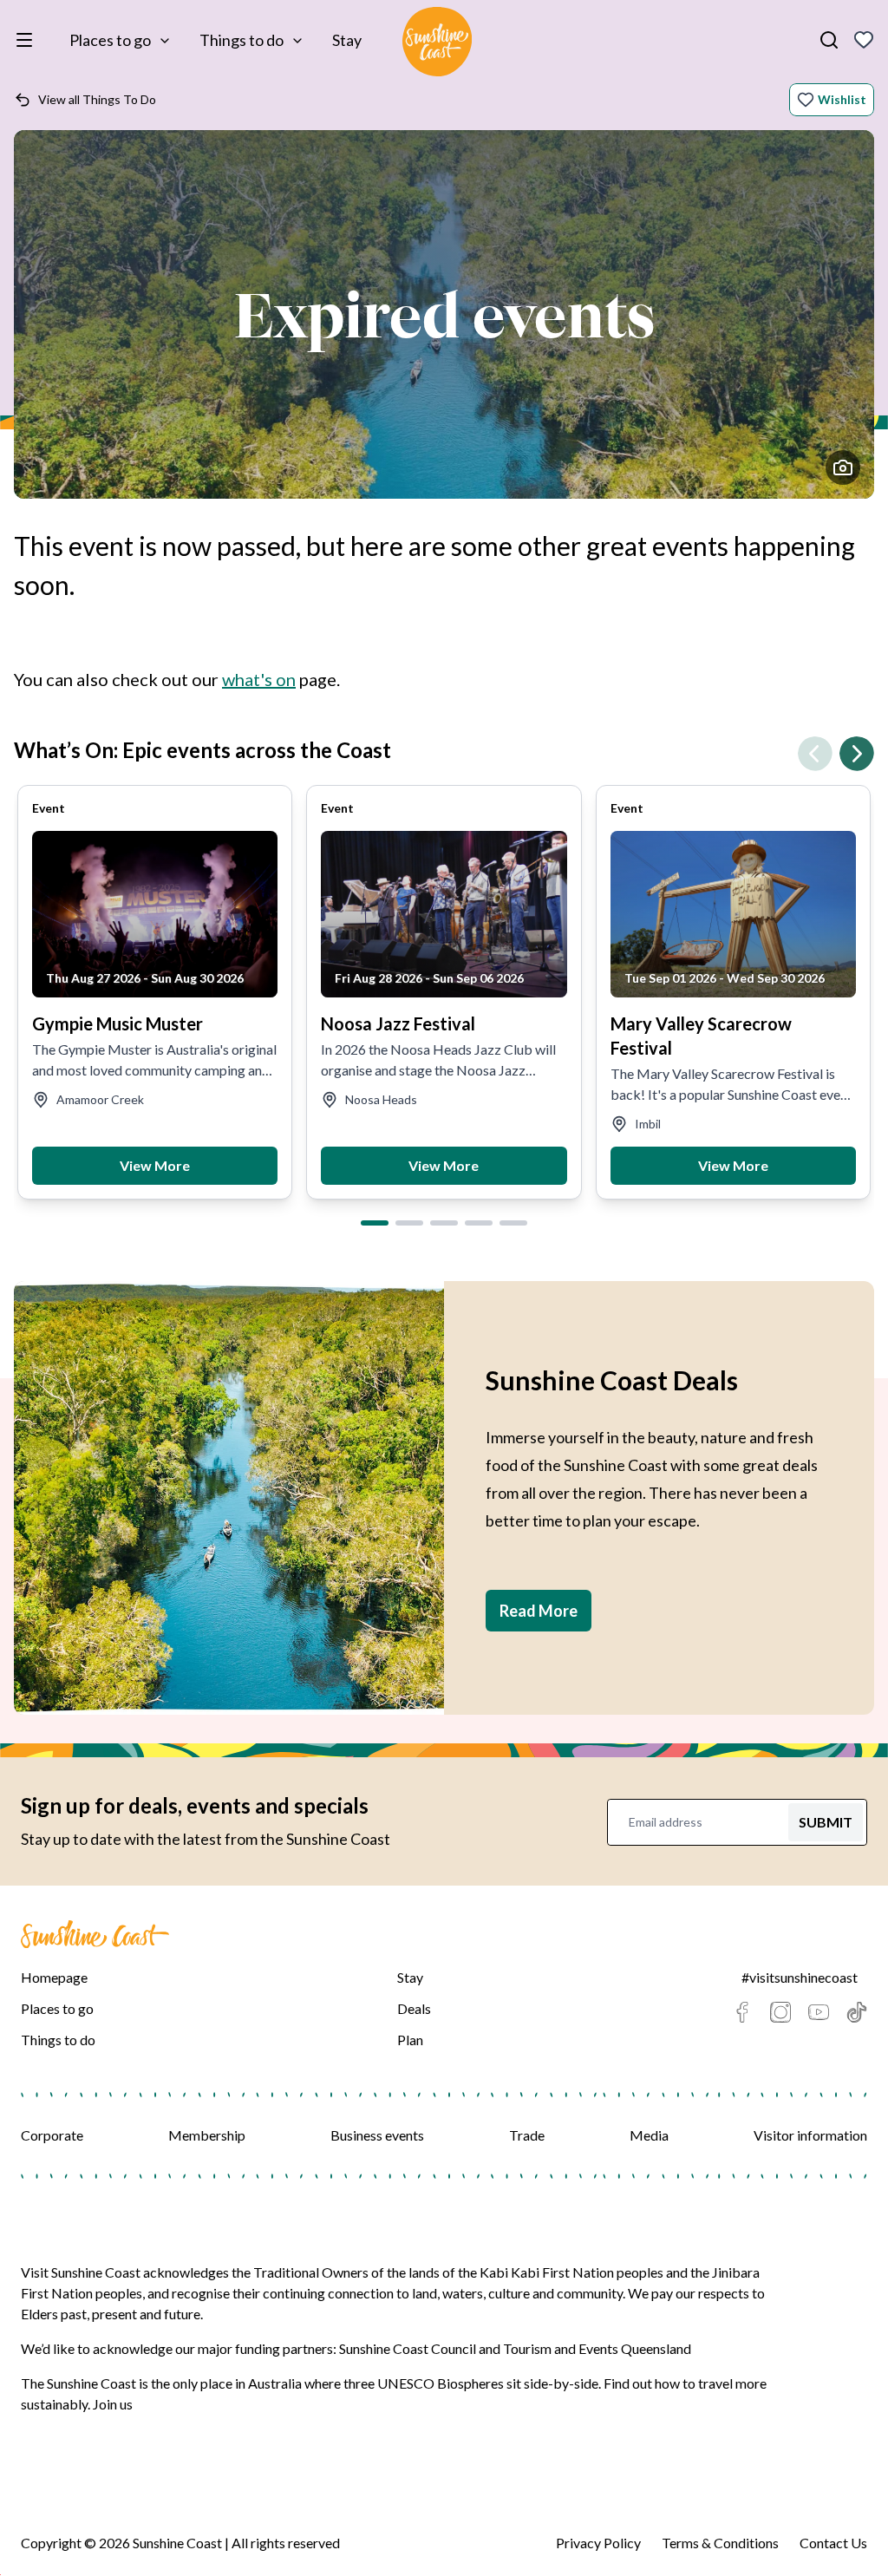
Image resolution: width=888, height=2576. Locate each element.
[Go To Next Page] (857, 754)
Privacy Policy (598, 2543)
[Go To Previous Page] (815, 754)
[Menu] (28, 40)
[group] (155, 992)
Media (649, 2135)
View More (155, 1165)
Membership (207, 2135)
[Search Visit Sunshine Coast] (829, 40)
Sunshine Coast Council (408, 2348)
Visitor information (810, 2135)
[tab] (375, 1223)
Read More (539, 1611)
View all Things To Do (97, 99)
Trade (527, 2135)
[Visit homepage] (437, 44)
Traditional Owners (311, 2272)
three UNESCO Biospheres (424, 2383)
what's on (259, 679)
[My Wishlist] (864, 40)
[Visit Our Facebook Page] (742, 2012)
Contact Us (833, 2543)
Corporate (52, 2135)
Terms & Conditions (720, 2543)
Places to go (110, 40)
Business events (377, 2135)
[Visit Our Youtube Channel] (819, 2012)
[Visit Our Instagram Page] (780, 2012)
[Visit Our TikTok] (857, 2012)
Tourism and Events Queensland (597, 2348)
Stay (347, 40)
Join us (113, 2404)
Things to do (242, 40)
